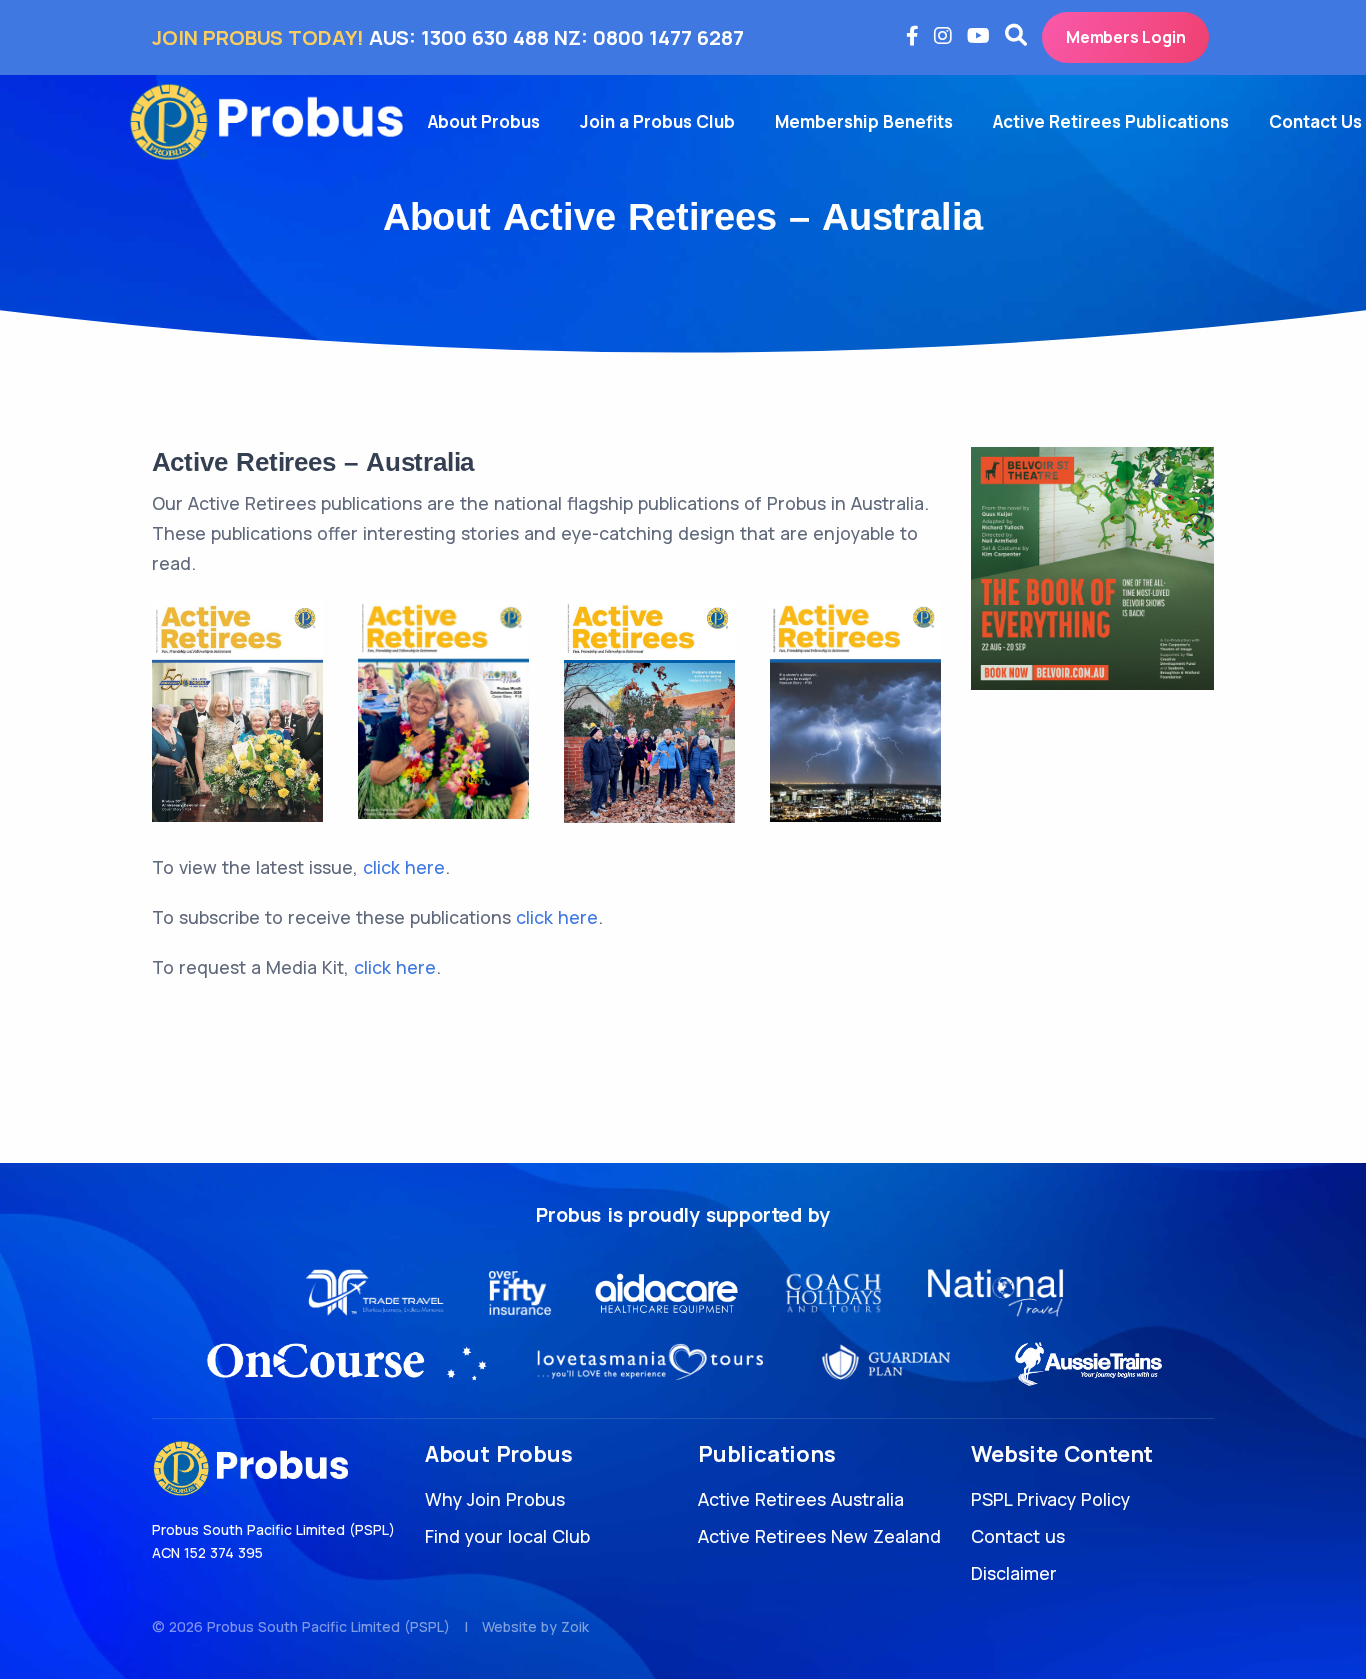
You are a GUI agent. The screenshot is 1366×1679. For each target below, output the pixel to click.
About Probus (484, 121)
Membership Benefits (864, 121)
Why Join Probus (495, 1499)
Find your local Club (507, 1536)
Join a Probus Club (657, 121)
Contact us (1018, 1536)
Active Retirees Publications (1111, 121)
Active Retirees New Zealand (819, 1536)
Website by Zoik (535, 1626)
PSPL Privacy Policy (1050, 1499)
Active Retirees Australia (801, 1499)
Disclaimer (1014, 1573)
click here (404, 867)
